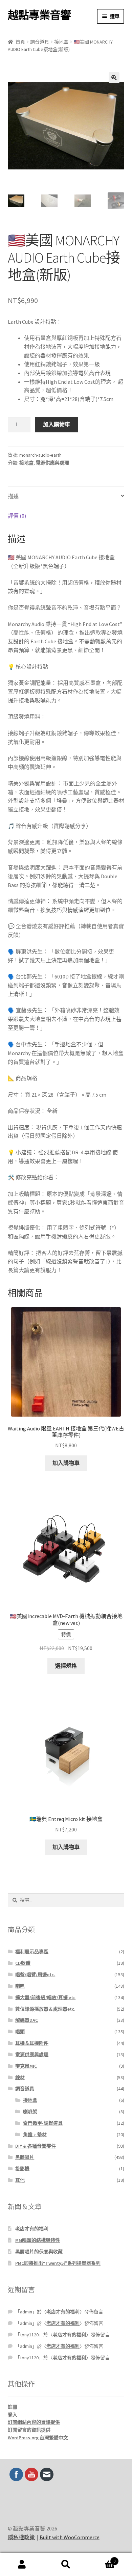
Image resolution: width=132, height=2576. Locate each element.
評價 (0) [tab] (17, 516)
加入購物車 (57, 424)
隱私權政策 (21, 2537)
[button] (114, 78)
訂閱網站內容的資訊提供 (34, 2422)
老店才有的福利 (32, 2229)
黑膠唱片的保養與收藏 (39, 2252)
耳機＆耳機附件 (32, 2043)
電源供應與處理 (52, 463)
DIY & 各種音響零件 (36, 2146)
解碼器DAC (27, 2020)
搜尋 (66, 2565)
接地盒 (61, 42)
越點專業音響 (39, 15)
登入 (13, 2415)
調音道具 (40, 42)
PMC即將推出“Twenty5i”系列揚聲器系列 (58, 2263)
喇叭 (20, 1986)
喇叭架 (30, 2112)
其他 (20, 2180)
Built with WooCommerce (70, 2537)
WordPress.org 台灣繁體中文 (38, 2438)
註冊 (13, 2407)
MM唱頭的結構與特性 (38, 2240)
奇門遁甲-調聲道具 (43, 2123)
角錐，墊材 (35, 2135)
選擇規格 (66, 1666)
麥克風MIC (26, 2066)
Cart (102, 2559)
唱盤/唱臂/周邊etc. (35, 1975)
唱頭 (20, 2032)
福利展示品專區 (32, 1952)
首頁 (20, 42)
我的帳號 (22, 2565)
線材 (20, 2077)
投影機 (22, 2169)
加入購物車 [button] (66, 1463)
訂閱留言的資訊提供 (29, 2430)
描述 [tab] (13, 496)
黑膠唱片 (25, 2157)
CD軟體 (23, 1963)
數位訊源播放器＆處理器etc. (45, 2009)
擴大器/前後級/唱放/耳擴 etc (45, 1997)
